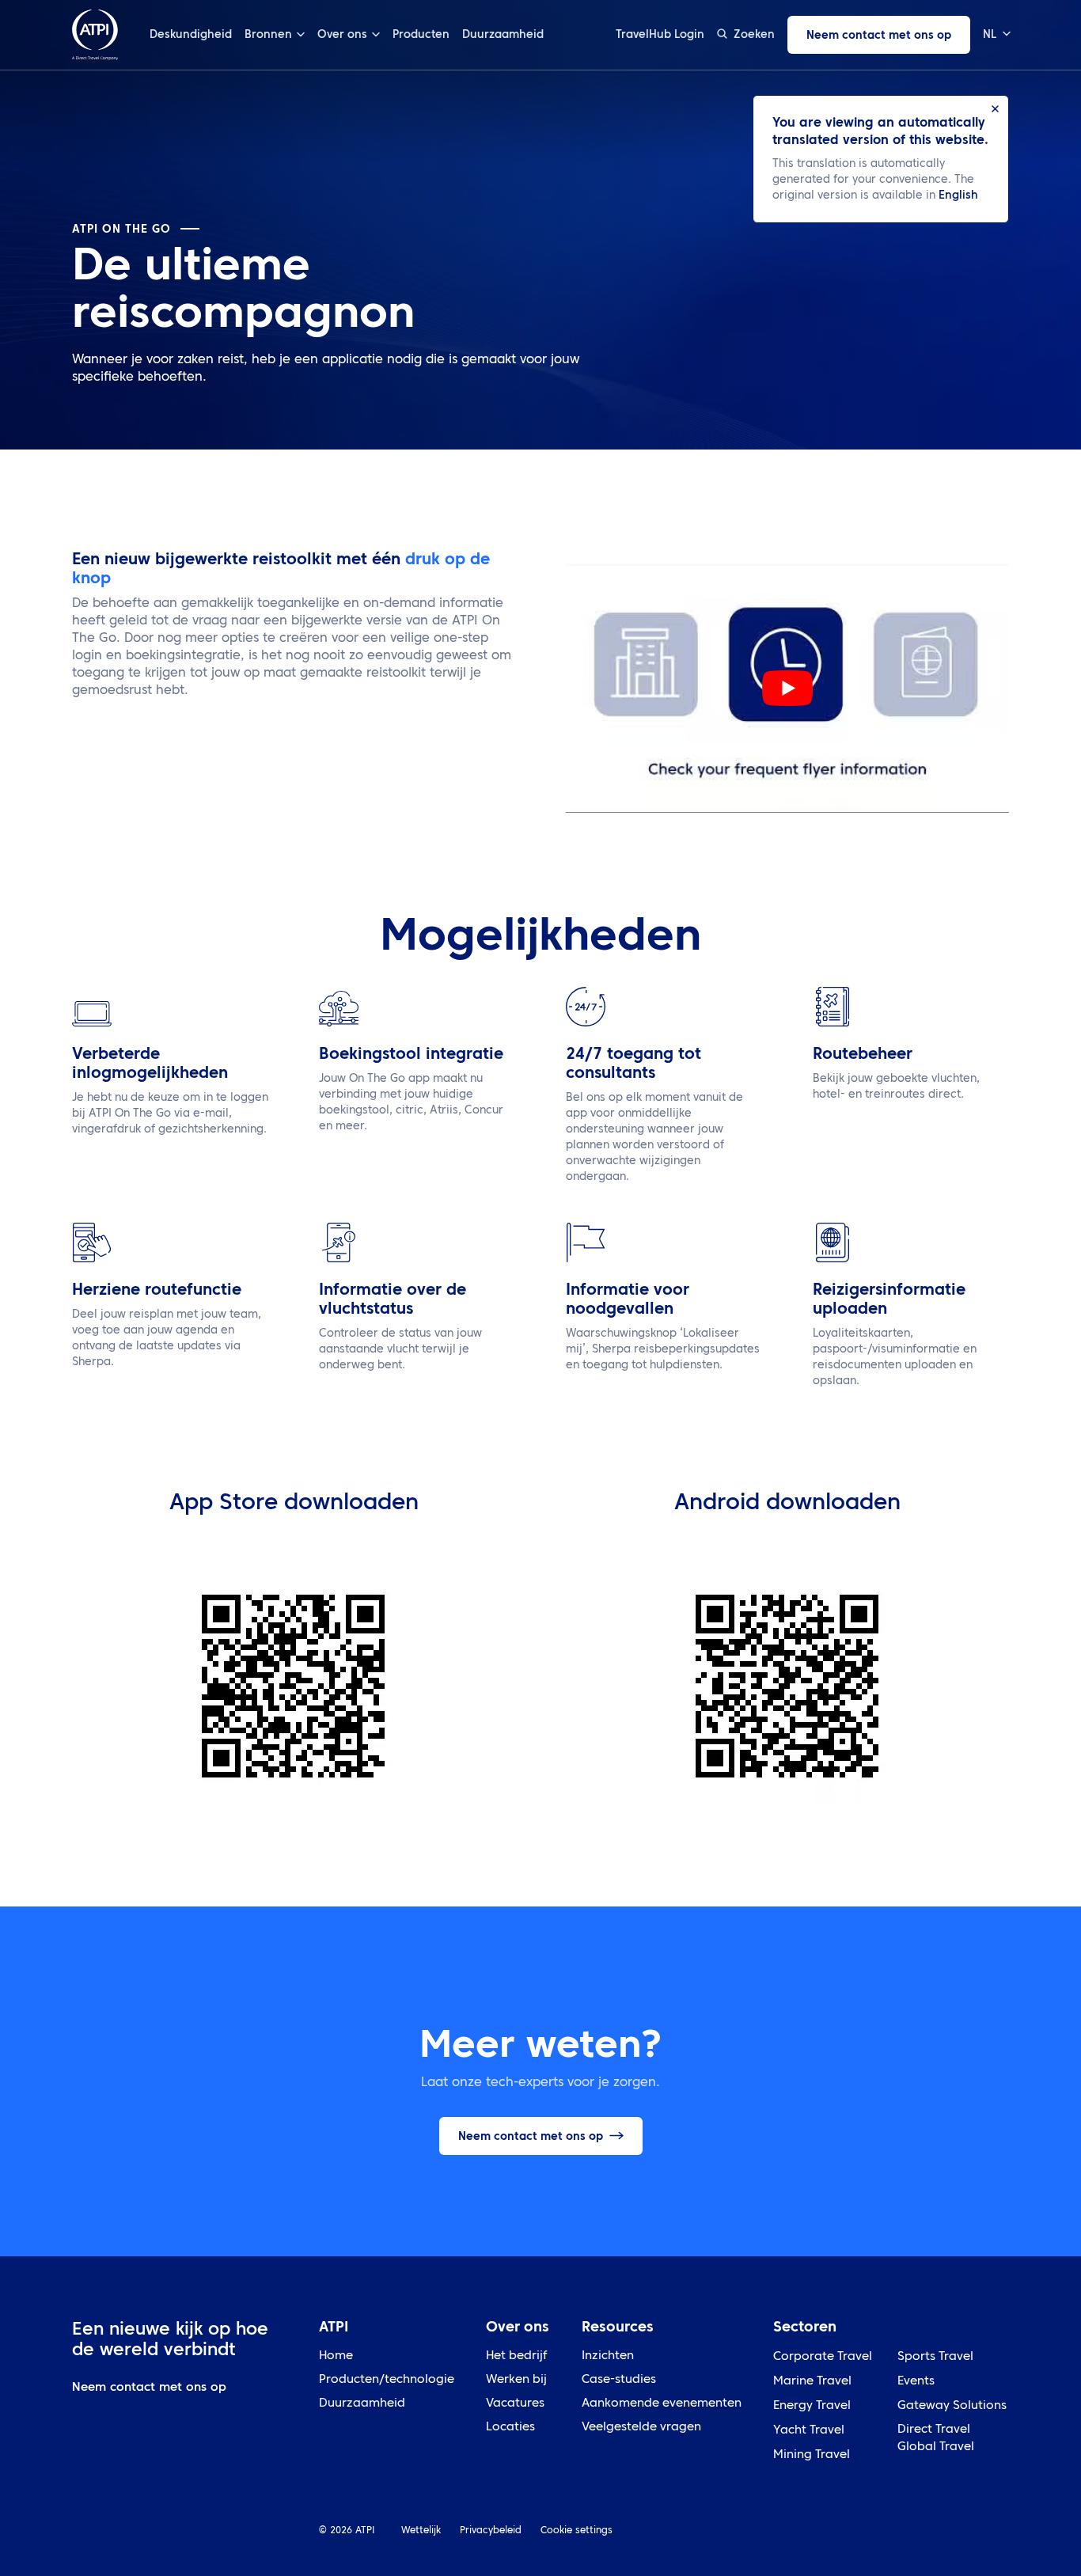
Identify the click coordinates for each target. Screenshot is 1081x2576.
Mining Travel (812, 2455)
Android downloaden (787, 1504)
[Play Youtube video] (787, 688)
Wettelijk (421, 2531)
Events (916, 2382)
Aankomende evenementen (662, 2404)
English (958, 195)
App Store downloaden (294, 1504)
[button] (996, 35)
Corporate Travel (823, 2357)
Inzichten (608, 2356)
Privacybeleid (491, 2531)
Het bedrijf (517, 2356)
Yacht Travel (809, 2431)
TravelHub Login (660, 35)
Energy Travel (812, 2406)
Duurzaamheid (503, 35)
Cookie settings (577, 2531)
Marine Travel (812, 2382)
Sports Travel (935, 2357)
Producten (421, 35)
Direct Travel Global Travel (936, 2439)
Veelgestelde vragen (641, 2428)
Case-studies (619, 2380)
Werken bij (516, 2380)
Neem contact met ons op (879, 36)
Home (336, 2356)
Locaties (510, 2428)
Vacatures (515, 2404)
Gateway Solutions (952, 2406)
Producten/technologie (387, 2380)
